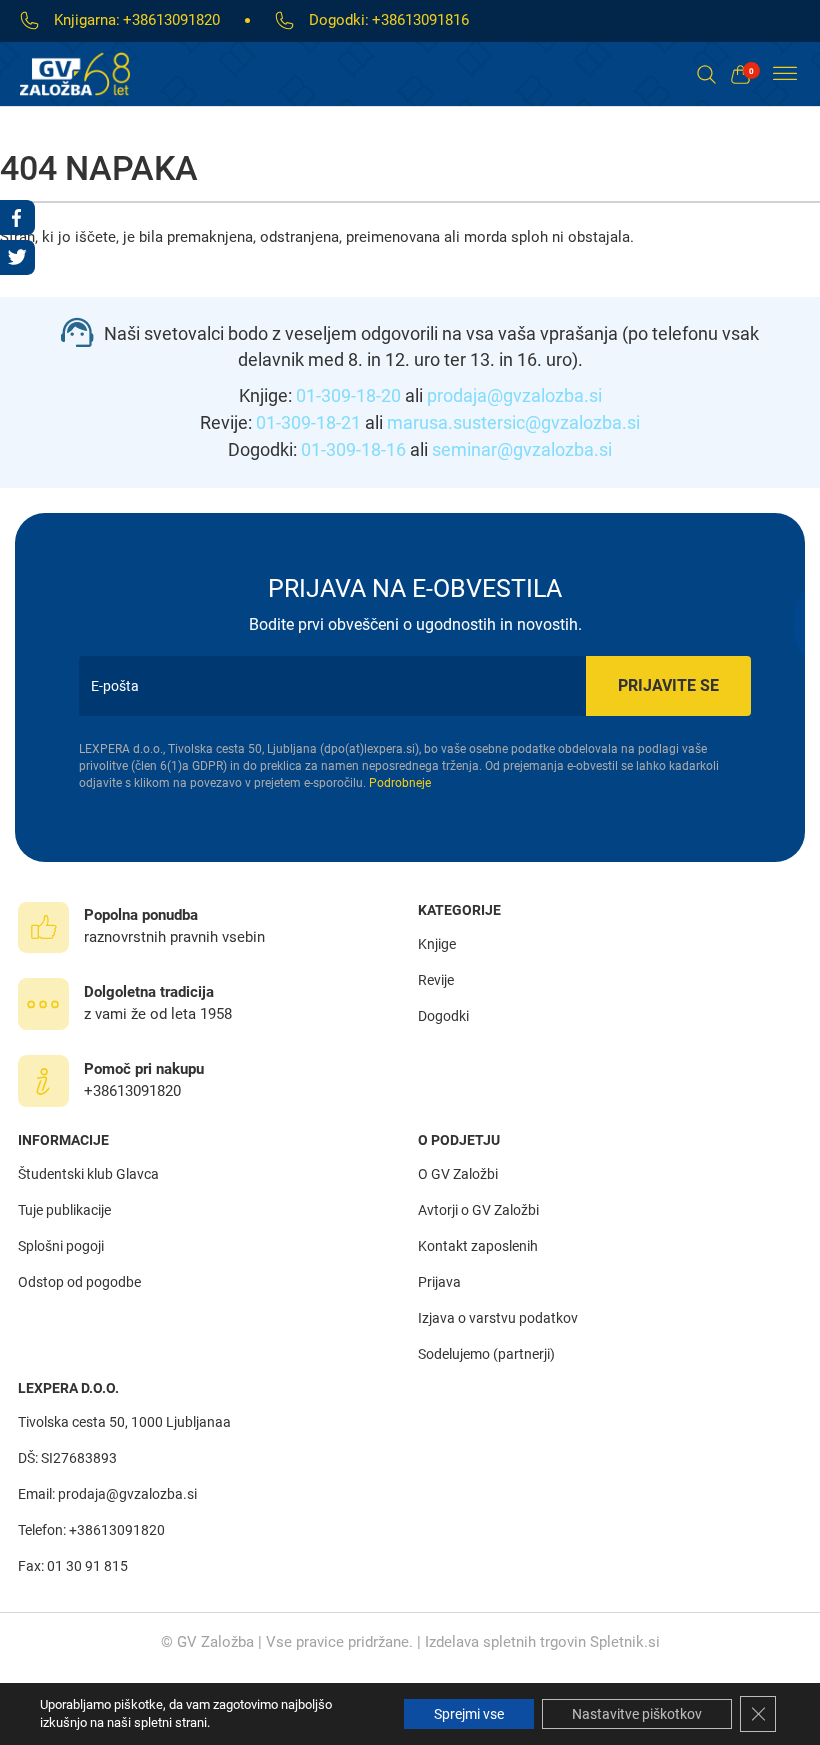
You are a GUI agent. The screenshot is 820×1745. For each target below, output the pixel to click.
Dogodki (443, 1016)
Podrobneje (400, 783)
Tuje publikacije (64, 1210)
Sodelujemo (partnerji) (486, 1354)
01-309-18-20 (348, 395)
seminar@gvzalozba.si (522, 449)
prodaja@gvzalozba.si (514, 395)
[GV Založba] (87, 74)
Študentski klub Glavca (88, 1174)
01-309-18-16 (353, 449)
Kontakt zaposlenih (478, 1246)
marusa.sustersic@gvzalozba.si (513, 422)
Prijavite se (668, 685)
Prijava (439, 1282)
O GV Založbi (458, 1174)
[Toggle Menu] (785, 74)
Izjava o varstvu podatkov (498, 1318)
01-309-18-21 (308, 422)
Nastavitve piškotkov (637, 1714)
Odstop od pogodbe (79, 1282)
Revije (436, 980)
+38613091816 (420, 20)
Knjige (437, 944)
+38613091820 (171, 20)
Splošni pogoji (61, 1246)
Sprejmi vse (469, 1714)
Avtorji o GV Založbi (478, 1210)
